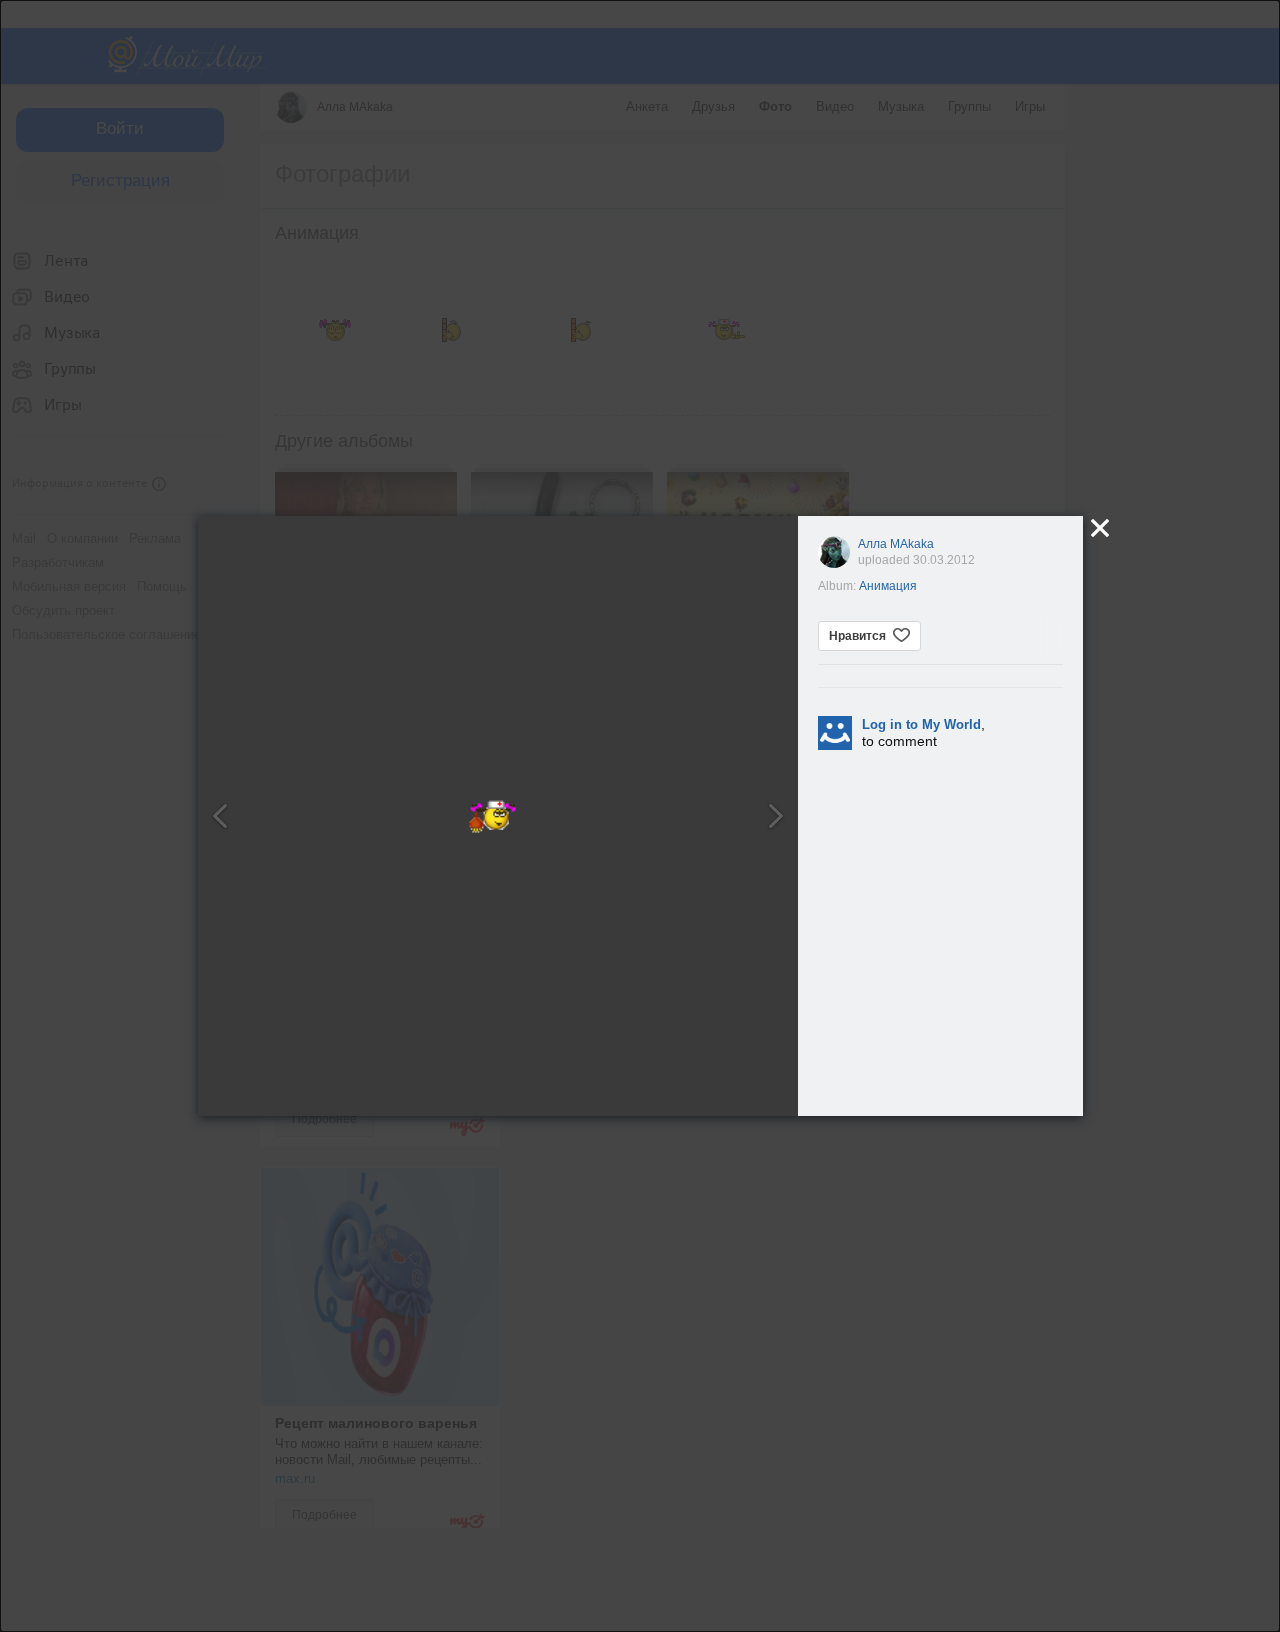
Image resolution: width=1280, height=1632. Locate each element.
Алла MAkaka (896, 544)
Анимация (888, 586)
